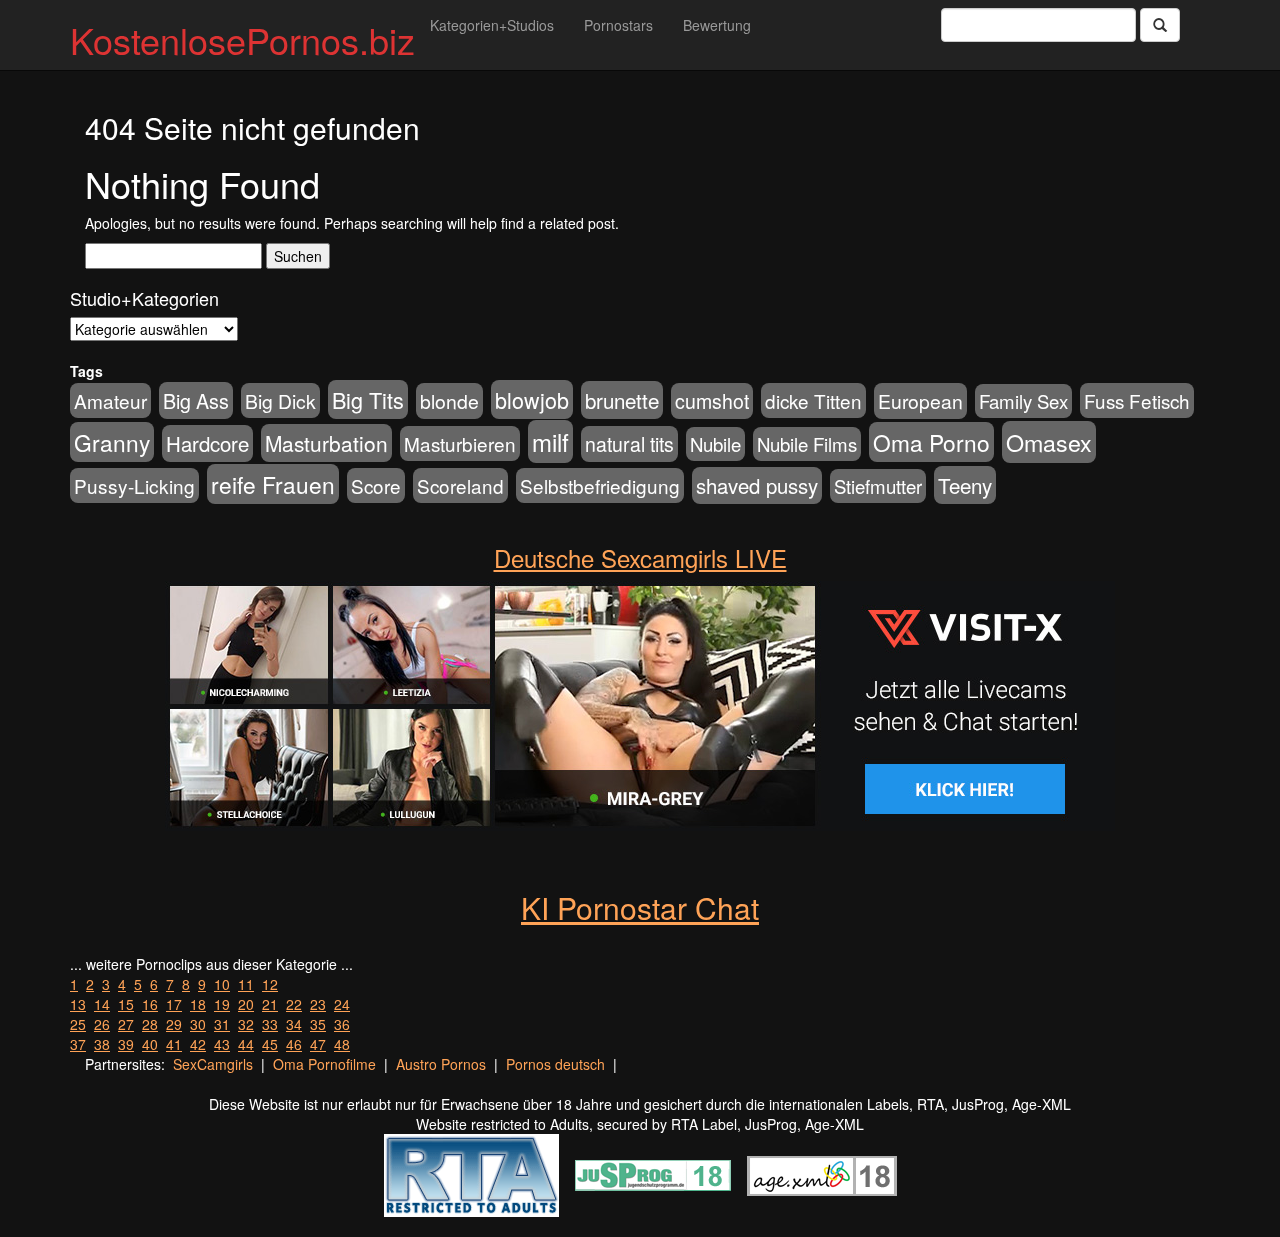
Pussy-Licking (134, 485)
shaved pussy (757, 485)
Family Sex (1023, 401)
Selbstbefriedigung (600, 485)
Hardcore (207, 443)
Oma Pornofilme (324, 1064)
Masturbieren (460, 443)
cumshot (712, 401)
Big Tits (368, 399)
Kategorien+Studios (492, 25)
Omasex (1049, 442)
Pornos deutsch (555, 1064)
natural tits (629, 444)
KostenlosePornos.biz (242, 39)
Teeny (965, 485)
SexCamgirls (213, 1064)
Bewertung (717, 25)
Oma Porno (931, 442)
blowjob (532, 399)
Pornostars (618, 25)
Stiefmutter (878, 486)
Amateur (110, 400)
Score (376, 485)
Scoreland (460, 485)
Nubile (715, 444)
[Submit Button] (1160, 25)
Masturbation (326, 443)
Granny (112, 442)
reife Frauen (273, 484)
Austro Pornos (441, 1064)
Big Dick (280, 400)
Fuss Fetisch (1137, 400)
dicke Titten (813, 400)
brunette (622, 400)
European (920, 401)
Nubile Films (807, 444)
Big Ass (196, 400)
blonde (449, 401)
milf (550, 441)
